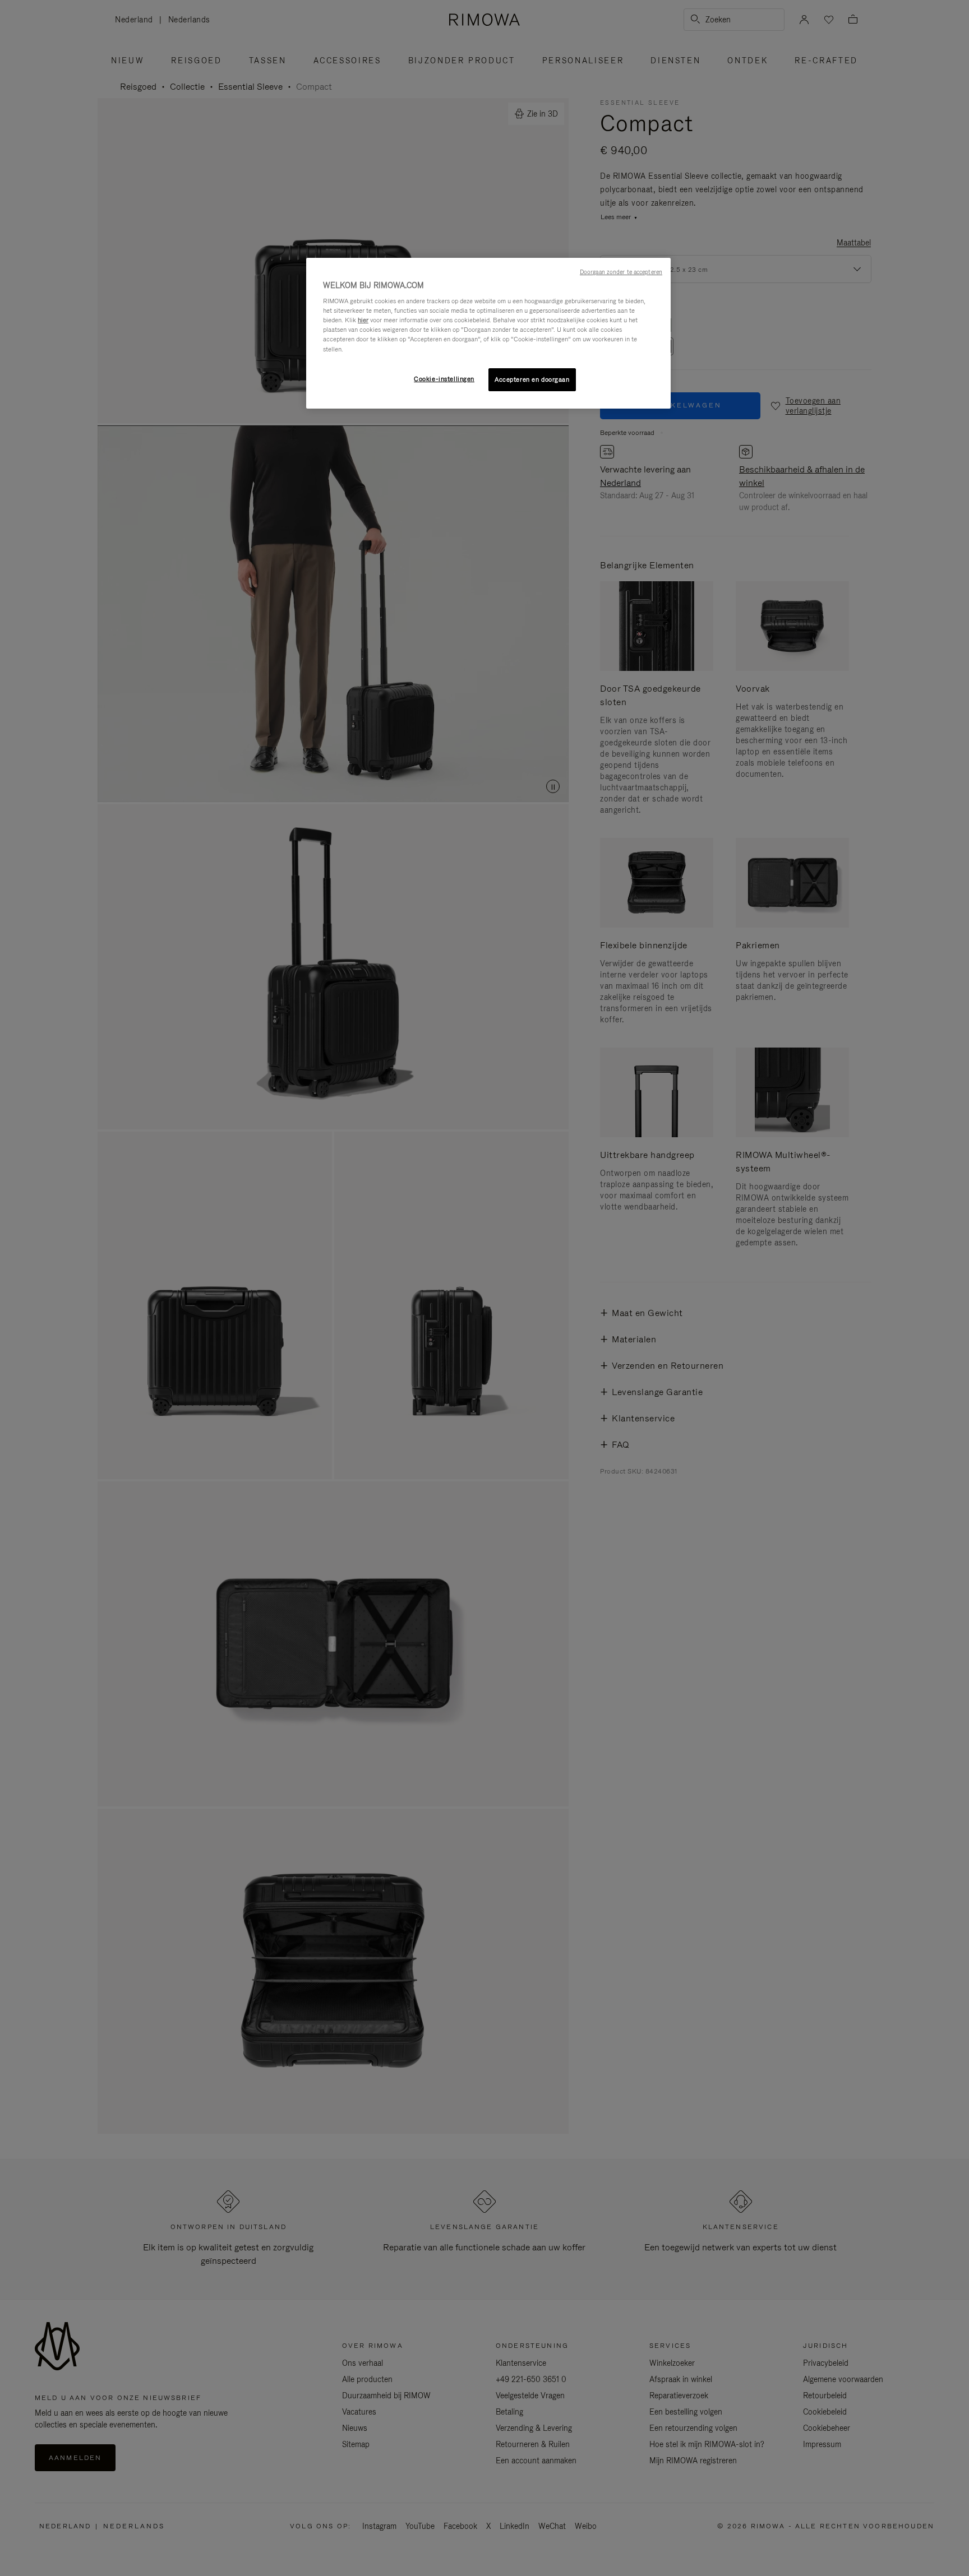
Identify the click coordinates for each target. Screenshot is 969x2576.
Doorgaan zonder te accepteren (621, 272)
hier (363, 320)
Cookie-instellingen (444, 379)
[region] (488, 333)
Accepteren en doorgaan (532, 379)
